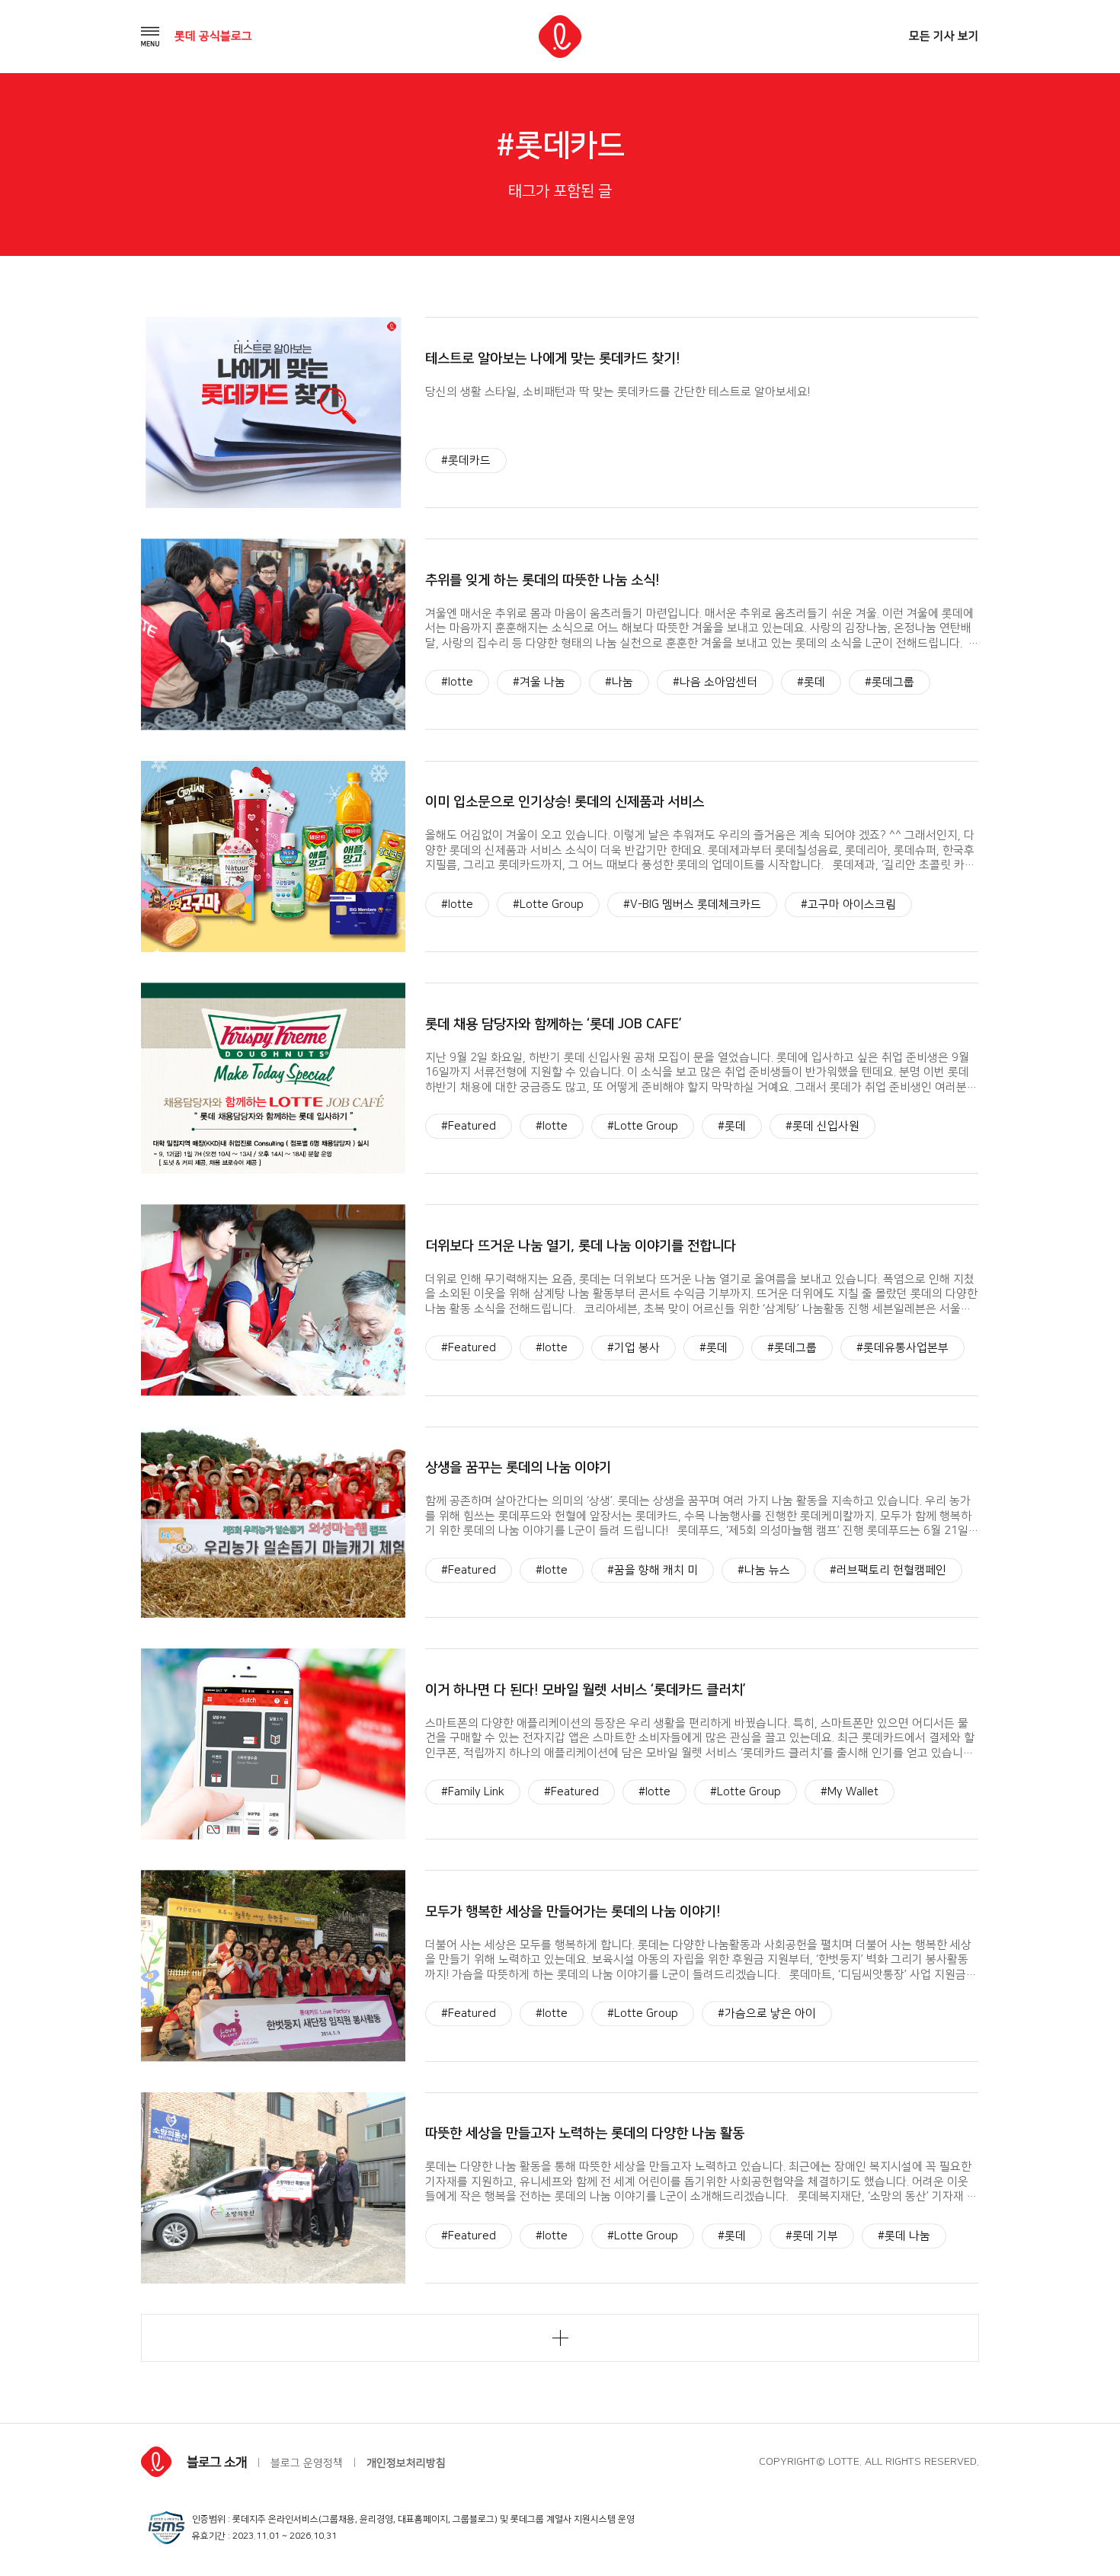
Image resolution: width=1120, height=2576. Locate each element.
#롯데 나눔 (904, 2236)
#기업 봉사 (634, 1349)
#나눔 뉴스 (764, 1570)
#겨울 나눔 (539, 683)
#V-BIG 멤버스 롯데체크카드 (692, 904)
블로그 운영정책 (307, 2463)
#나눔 (619, 683)
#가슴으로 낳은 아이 (767, 2014)
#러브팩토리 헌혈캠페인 (888, 1570)
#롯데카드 (466, 460)
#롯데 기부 (812, 2236)
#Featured (469, 1126)
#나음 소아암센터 (715, 683)
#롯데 (811, 683)
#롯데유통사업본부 (902, 1349)
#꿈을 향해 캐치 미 (653, 1570)
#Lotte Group (548, 904)
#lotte (457, 683)
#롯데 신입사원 (822, 1126)
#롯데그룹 (890, 683)
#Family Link (473, 1792)
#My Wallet (850, 1792)
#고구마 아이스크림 (848, 904)
